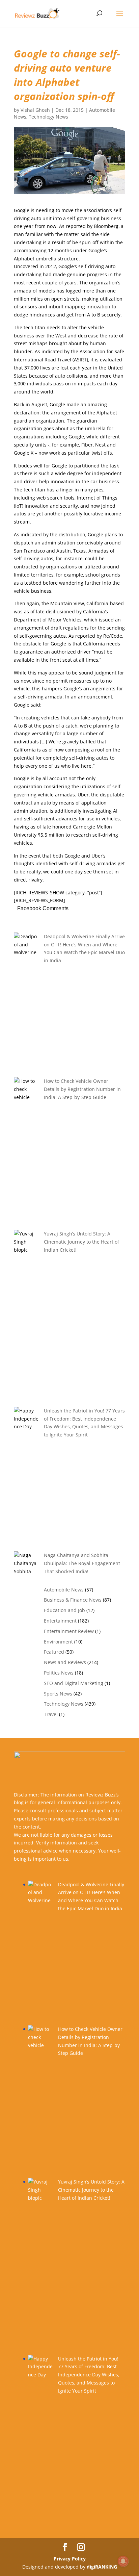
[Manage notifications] (123, 2561)
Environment (58, 1642)
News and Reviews (65, 1662)
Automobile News (64, 1590)
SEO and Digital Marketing (74, 1683)
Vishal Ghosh (35, 110)
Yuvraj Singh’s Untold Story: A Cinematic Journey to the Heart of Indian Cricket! (81, 1242)
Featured (54, 1652)
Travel (51, 1714)
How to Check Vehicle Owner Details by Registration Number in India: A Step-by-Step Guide (82, 1089)
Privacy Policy (70, 2559)
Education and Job (64, 1610)
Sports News (58, 1694)
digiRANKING (102, 2567)
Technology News (48, 117)
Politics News (59, 1673)
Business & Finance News (73, 1600)
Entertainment (60, 1621)
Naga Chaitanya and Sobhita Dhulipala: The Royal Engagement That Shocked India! (82, 1563)
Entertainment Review (69, 1631)
